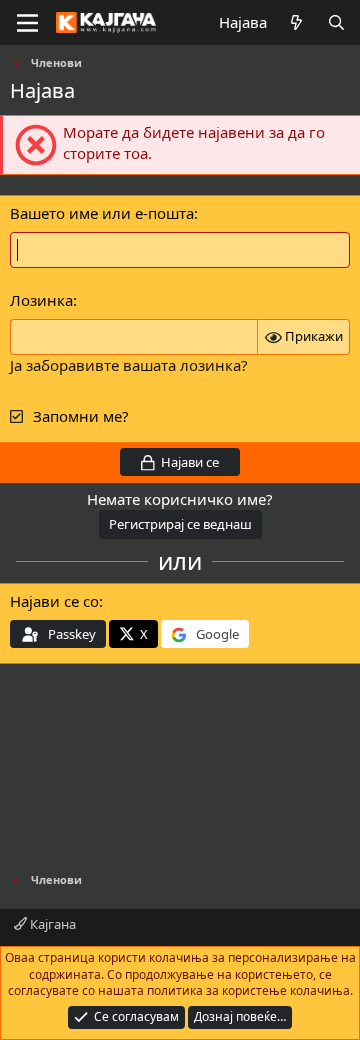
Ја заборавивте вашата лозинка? (129, 365)
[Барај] (336, 22)
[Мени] (27, 23)
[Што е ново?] (296, 22)
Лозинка (41, 300)
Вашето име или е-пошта (102, 213)
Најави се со (54, 601)
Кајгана (51, 924)
